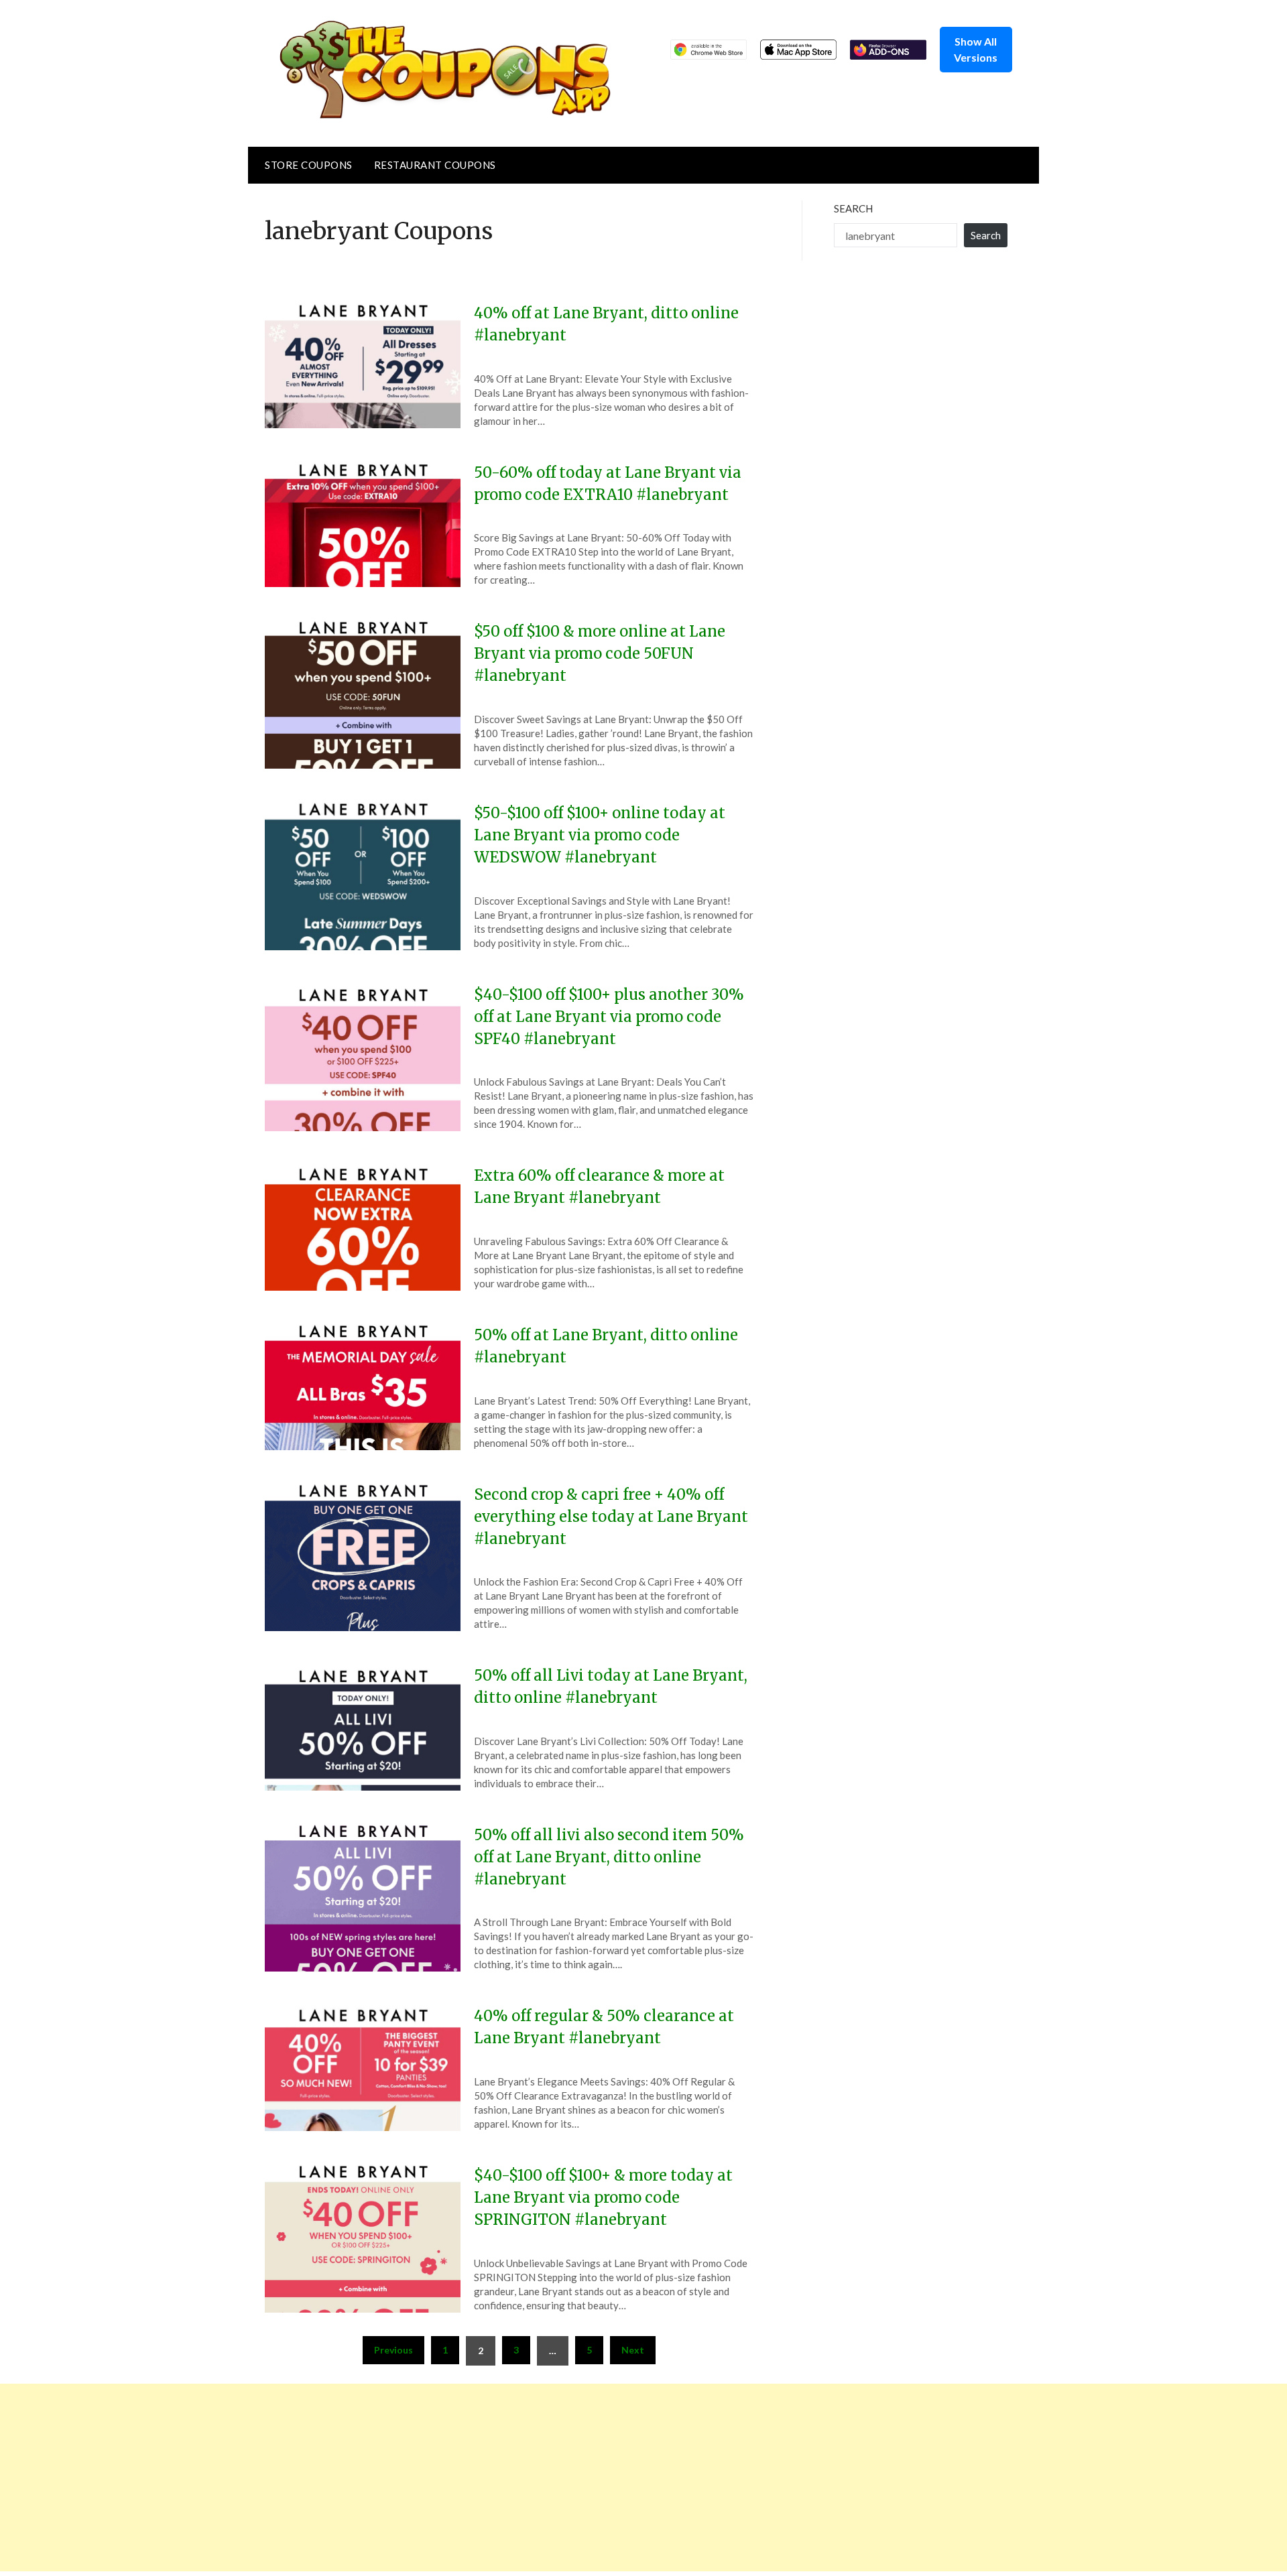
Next (633, 2350)
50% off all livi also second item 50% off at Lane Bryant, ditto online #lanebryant (609, 1857)
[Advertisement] (402, 2477)
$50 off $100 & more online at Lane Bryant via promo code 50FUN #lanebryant (600, 653)
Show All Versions (976, 49)
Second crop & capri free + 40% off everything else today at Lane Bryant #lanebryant (611, 1517)
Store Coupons (309, 165)
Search (853, 208)
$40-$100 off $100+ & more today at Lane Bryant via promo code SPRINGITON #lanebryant (603, 2197)
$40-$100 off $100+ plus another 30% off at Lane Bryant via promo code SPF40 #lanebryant (609, 1017)
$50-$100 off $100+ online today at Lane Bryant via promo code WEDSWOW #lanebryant (600, 835)
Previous (393, 2350)
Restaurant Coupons (435, 165)
